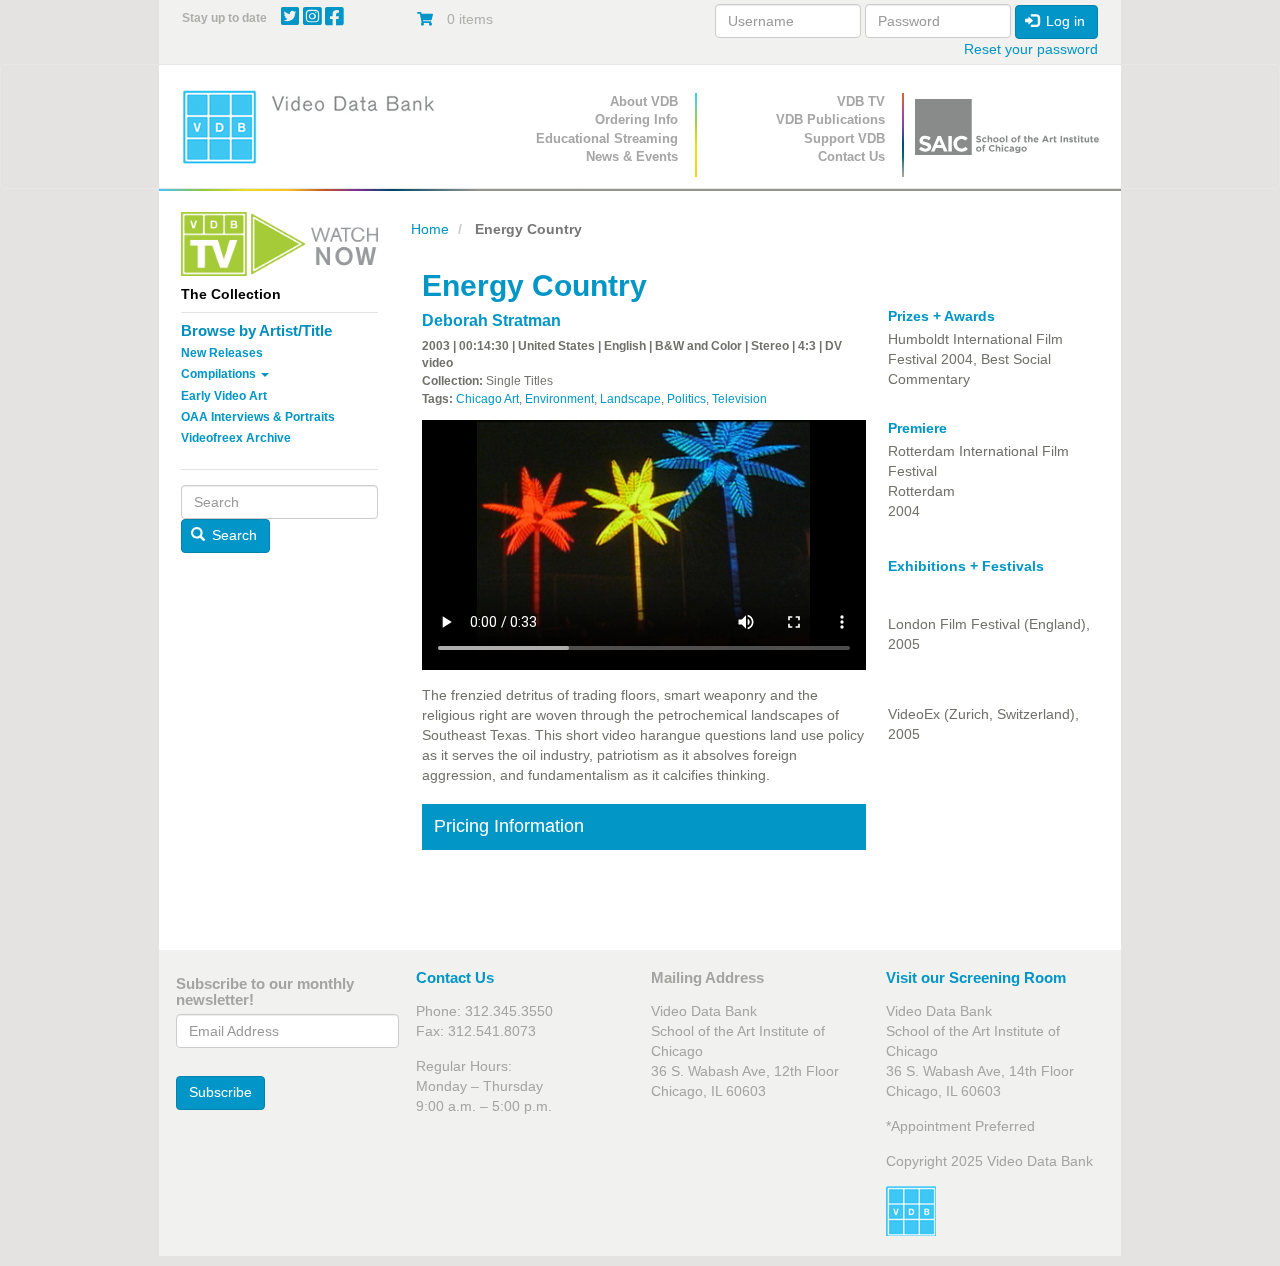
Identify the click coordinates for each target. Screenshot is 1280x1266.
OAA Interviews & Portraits (258, 417)
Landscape (630, 399)
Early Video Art (224, 396)
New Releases (222, 353)
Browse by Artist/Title (256, 330)
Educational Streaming (607, 138)
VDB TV (861, 101)
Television (739, 399)
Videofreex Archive (236, 438)
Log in (1063, 21)
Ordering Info (636, 119)
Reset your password (1031, 49)
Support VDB (844, 138)
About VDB (644, 101)
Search (232, 535)
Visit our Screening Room (976, 977)
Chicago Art (487, 399)
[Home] (315, 126)
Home (430, 229)
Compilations (220, 374)
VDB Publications (830, 119)
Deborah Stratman (491, 320)
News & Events (632, 156)
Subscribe (220, 1092)
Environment (559, 399)
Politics (686, 399)
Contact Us (851, 156)
